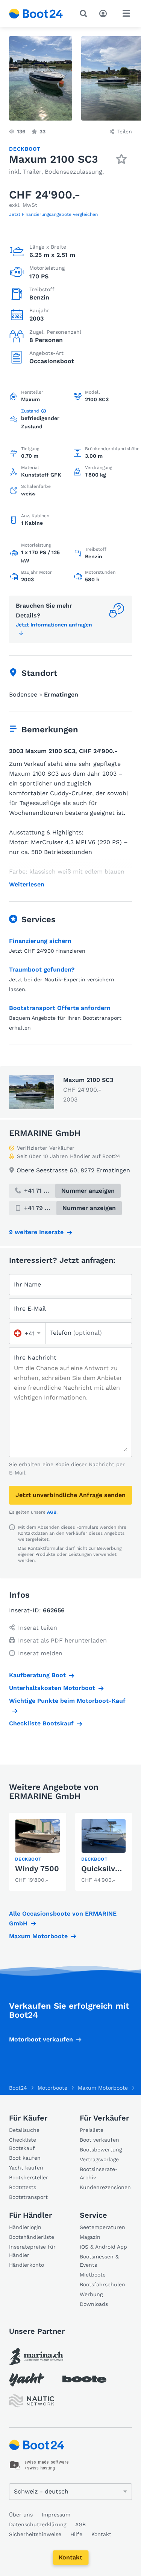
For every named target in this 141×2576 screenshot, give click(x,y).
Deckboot (25, 149)
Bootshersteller (29, 2177)
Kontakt (70, 2557)
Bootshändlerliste (32, 2237)
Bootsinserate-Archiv (99, 2173)
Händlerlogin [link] (25, 2227)
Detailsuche (24, 2130)
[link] (38, 1852)
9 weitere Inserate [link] (36, 1232)
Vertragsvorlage (99, 2159)
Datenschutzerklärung (38, 2524)
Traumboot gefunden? (42, 969)
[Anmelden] (105, 13)
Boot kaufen (25, 2158)
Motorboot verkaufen (41, 2039)
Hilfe (76, 2534)
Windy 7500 (37, 1869)
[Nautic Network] (32, 2401)
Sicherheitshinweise (35, 2534)
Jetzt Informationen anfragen (54, 625)
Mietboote (93, 2275)
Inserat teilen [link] (38, 1628)
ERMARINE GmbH (45, 1133)
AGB (52, 1512)
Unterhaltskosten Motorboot (52, 1688)
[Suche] (85, 14)
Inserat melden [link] (40, 1653)
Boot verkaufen (99, 2140)
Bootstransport (28, 2197)
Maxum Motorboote (38, 1936)
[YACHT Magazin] (27, 2380)
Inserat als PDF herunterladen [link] (62, 1640)
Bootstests (23, 2187)
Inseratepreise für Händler (32, 2251)
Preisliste (92, 2130)
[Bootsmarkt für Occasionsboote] (36, 14)
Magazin (90, 2237)
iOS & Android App (103, 2247)
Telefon (76, 1333)
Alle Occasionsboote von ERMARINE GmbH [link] (63, 1918)
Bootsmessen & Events (99, 2261)
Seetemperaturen (102, 2227)
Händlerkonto (27, 2265)
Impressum (56, 2515)
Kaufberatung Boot (37, 1675)
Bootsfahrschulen (102, 2284)
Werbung (91, 2294)
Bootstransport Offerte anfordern (60, 1008)
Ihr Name (27, 1284)
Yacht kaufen (26, 2168)
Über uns (21, 2515)
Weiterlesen (27, 885)
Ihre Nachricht (35, 1358)
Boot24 (18, 2088)
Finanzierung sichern (40, 941)
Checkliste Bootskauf (41, 1723)
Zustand (30, 411)
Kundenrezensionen (105, 2187)
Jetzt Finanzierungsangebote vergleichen (53, 214)
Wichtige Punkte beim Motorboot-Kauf (67, 1701)
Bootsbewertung (101, 2150)
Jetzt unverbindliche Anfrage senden (70, 1495)
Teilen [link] (125, 131)
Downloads (94, 2304)
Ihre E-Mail (30, 1309)
